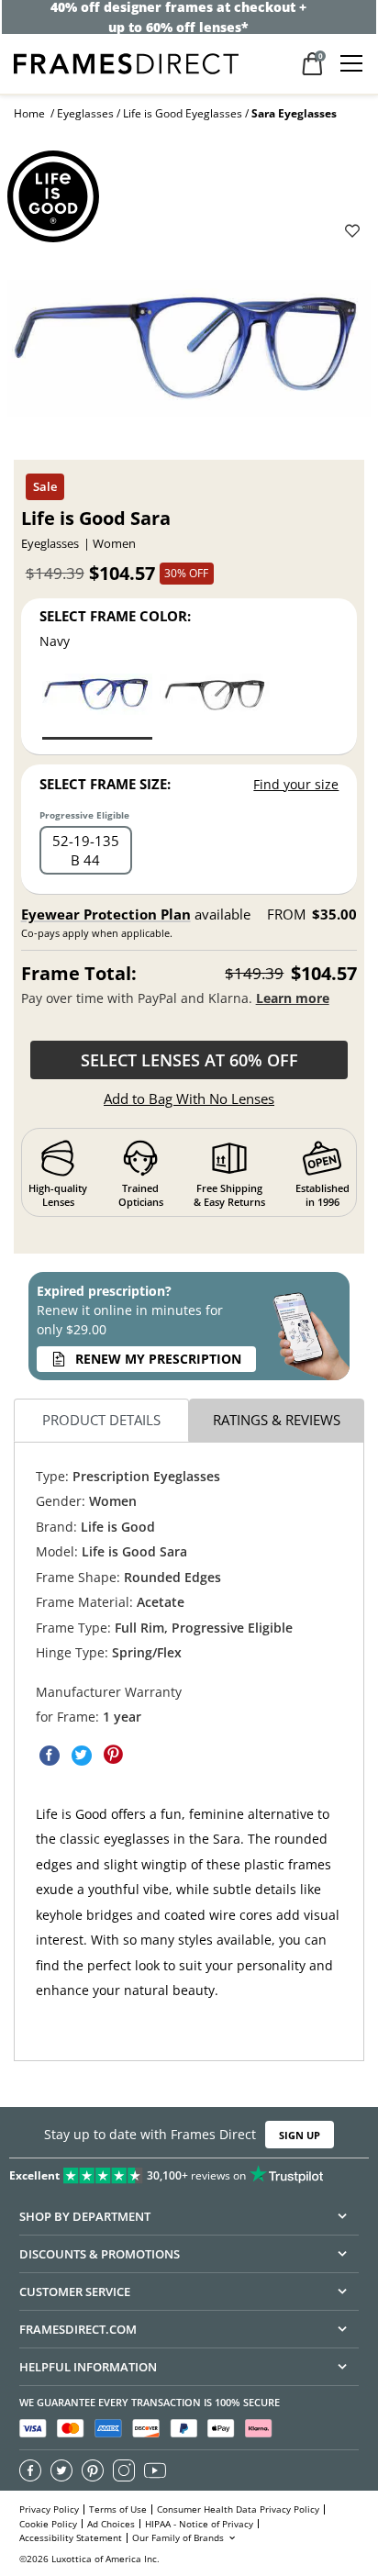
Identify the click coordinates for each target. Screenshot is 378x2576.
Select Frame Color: (115, 616)
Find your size (296, 784)
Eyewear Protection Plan (106, 914)
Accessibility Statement (71, 2538)
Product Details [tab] (101, 1420)
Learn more (293, 998)
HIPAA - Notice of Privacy (199, 2524)
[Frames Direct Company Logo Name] (126, 62)
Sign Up (300, 2135)
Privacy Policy (49, 2509)
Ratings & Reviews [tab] (277, 1420)
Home (29, 113)
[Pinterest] (93, 2470)
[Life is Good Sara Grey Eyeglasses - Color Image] (215, 705)
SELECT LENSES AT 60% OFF (189, 1060)
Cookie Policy (48, 2524)
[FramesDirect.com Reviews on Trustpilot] (189, 2171)
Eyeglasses (85, 113)
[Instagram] (124, 2470)
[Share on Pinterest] (114, 1756)
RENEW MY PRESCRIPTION (158, 1359)
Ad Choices (111, 2524)
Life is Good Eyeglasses (183, 113)
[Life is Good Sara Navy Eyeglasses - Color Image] (97, 705)
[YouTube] (155, 2470)
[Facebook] (30, 2470)
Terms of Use (118, 2509)
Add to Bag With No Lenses (189, 1098)
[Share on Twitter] (82, 1756)
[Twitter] (61, 2470)
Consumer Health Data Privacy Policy (238, 2509)
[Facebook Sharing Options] (50, 1756)
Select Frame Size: (105, 784)
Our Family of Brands (179, 2538)
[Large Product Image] (189, 354)
